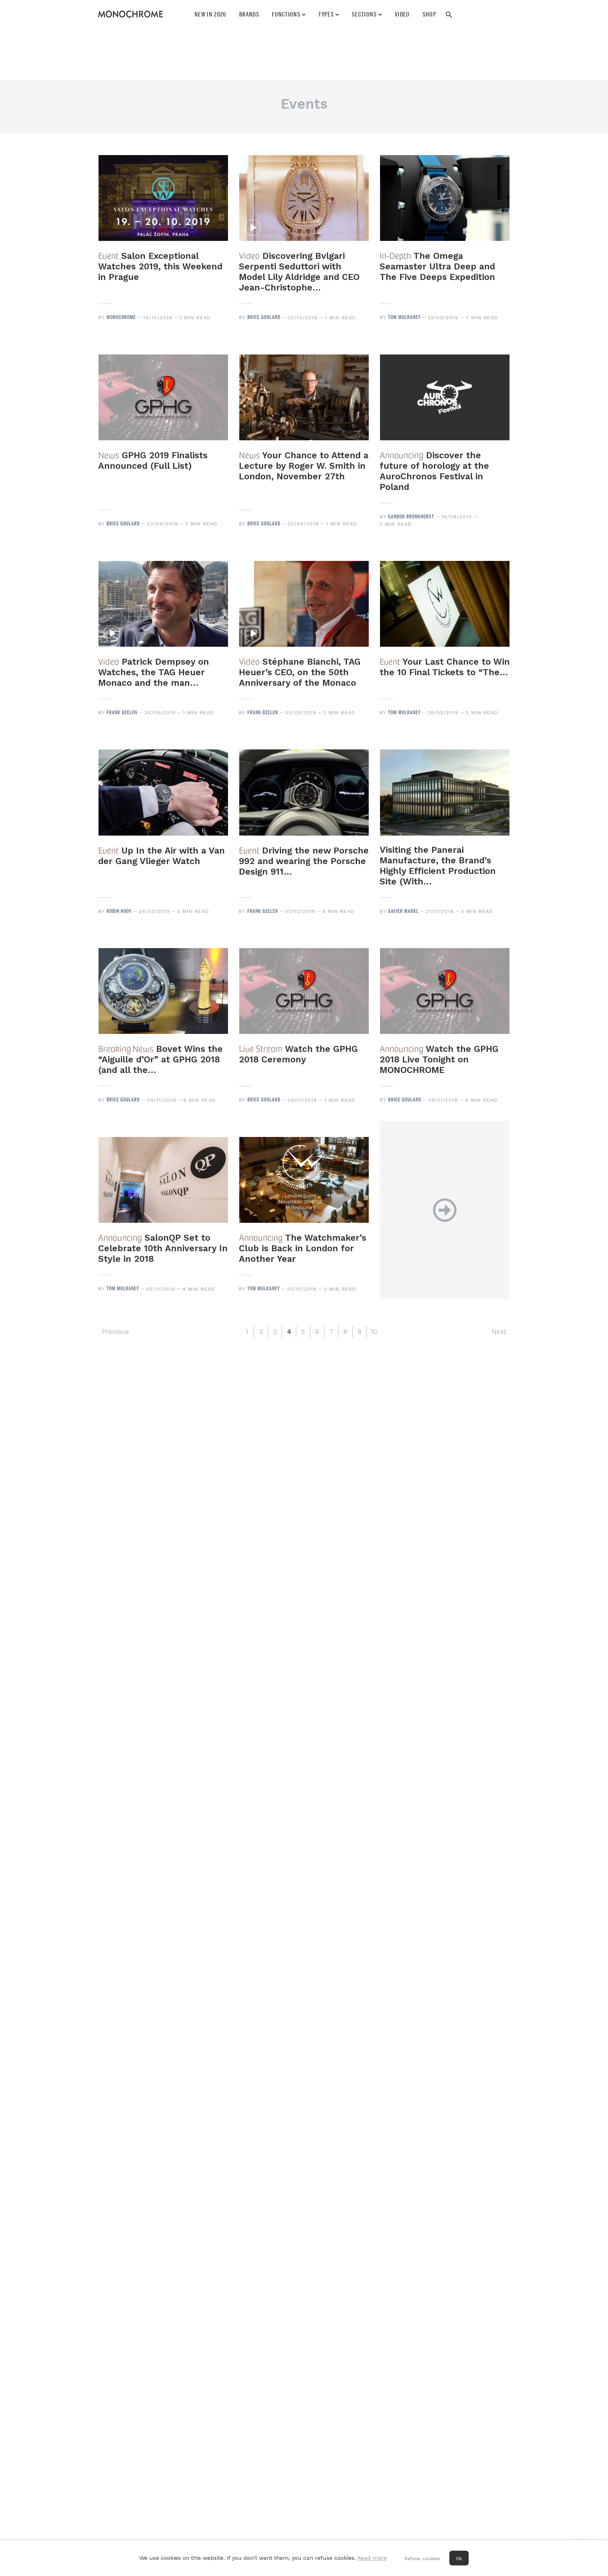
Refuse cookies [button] (422, 2558)
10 (374, 1332)
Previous (115, 1332)
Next (499, 1332)
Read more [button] (372, 2558)
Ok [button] (459, 2558)
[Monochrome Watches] (131, 14)
